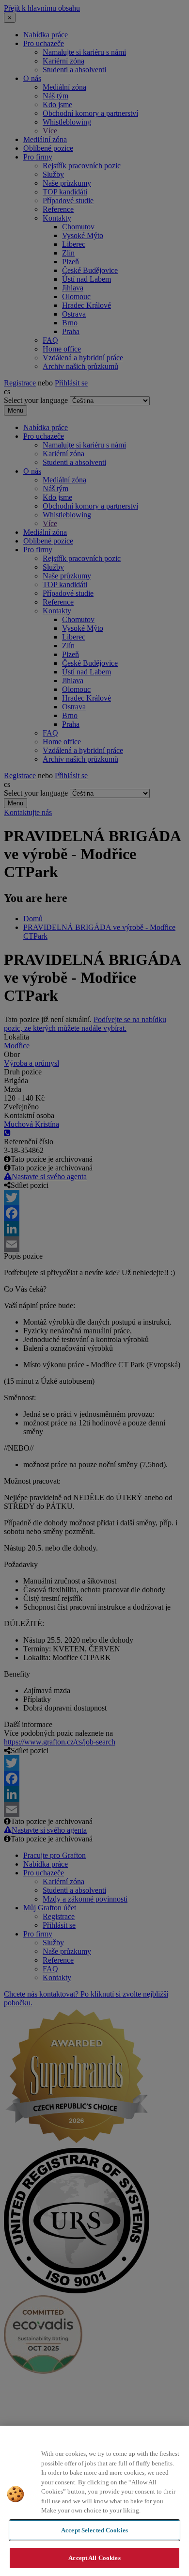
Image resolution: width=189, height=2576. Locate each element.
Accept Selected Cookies (94, 2530)
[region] (94, 2501)
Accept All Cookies (94, 2558)
